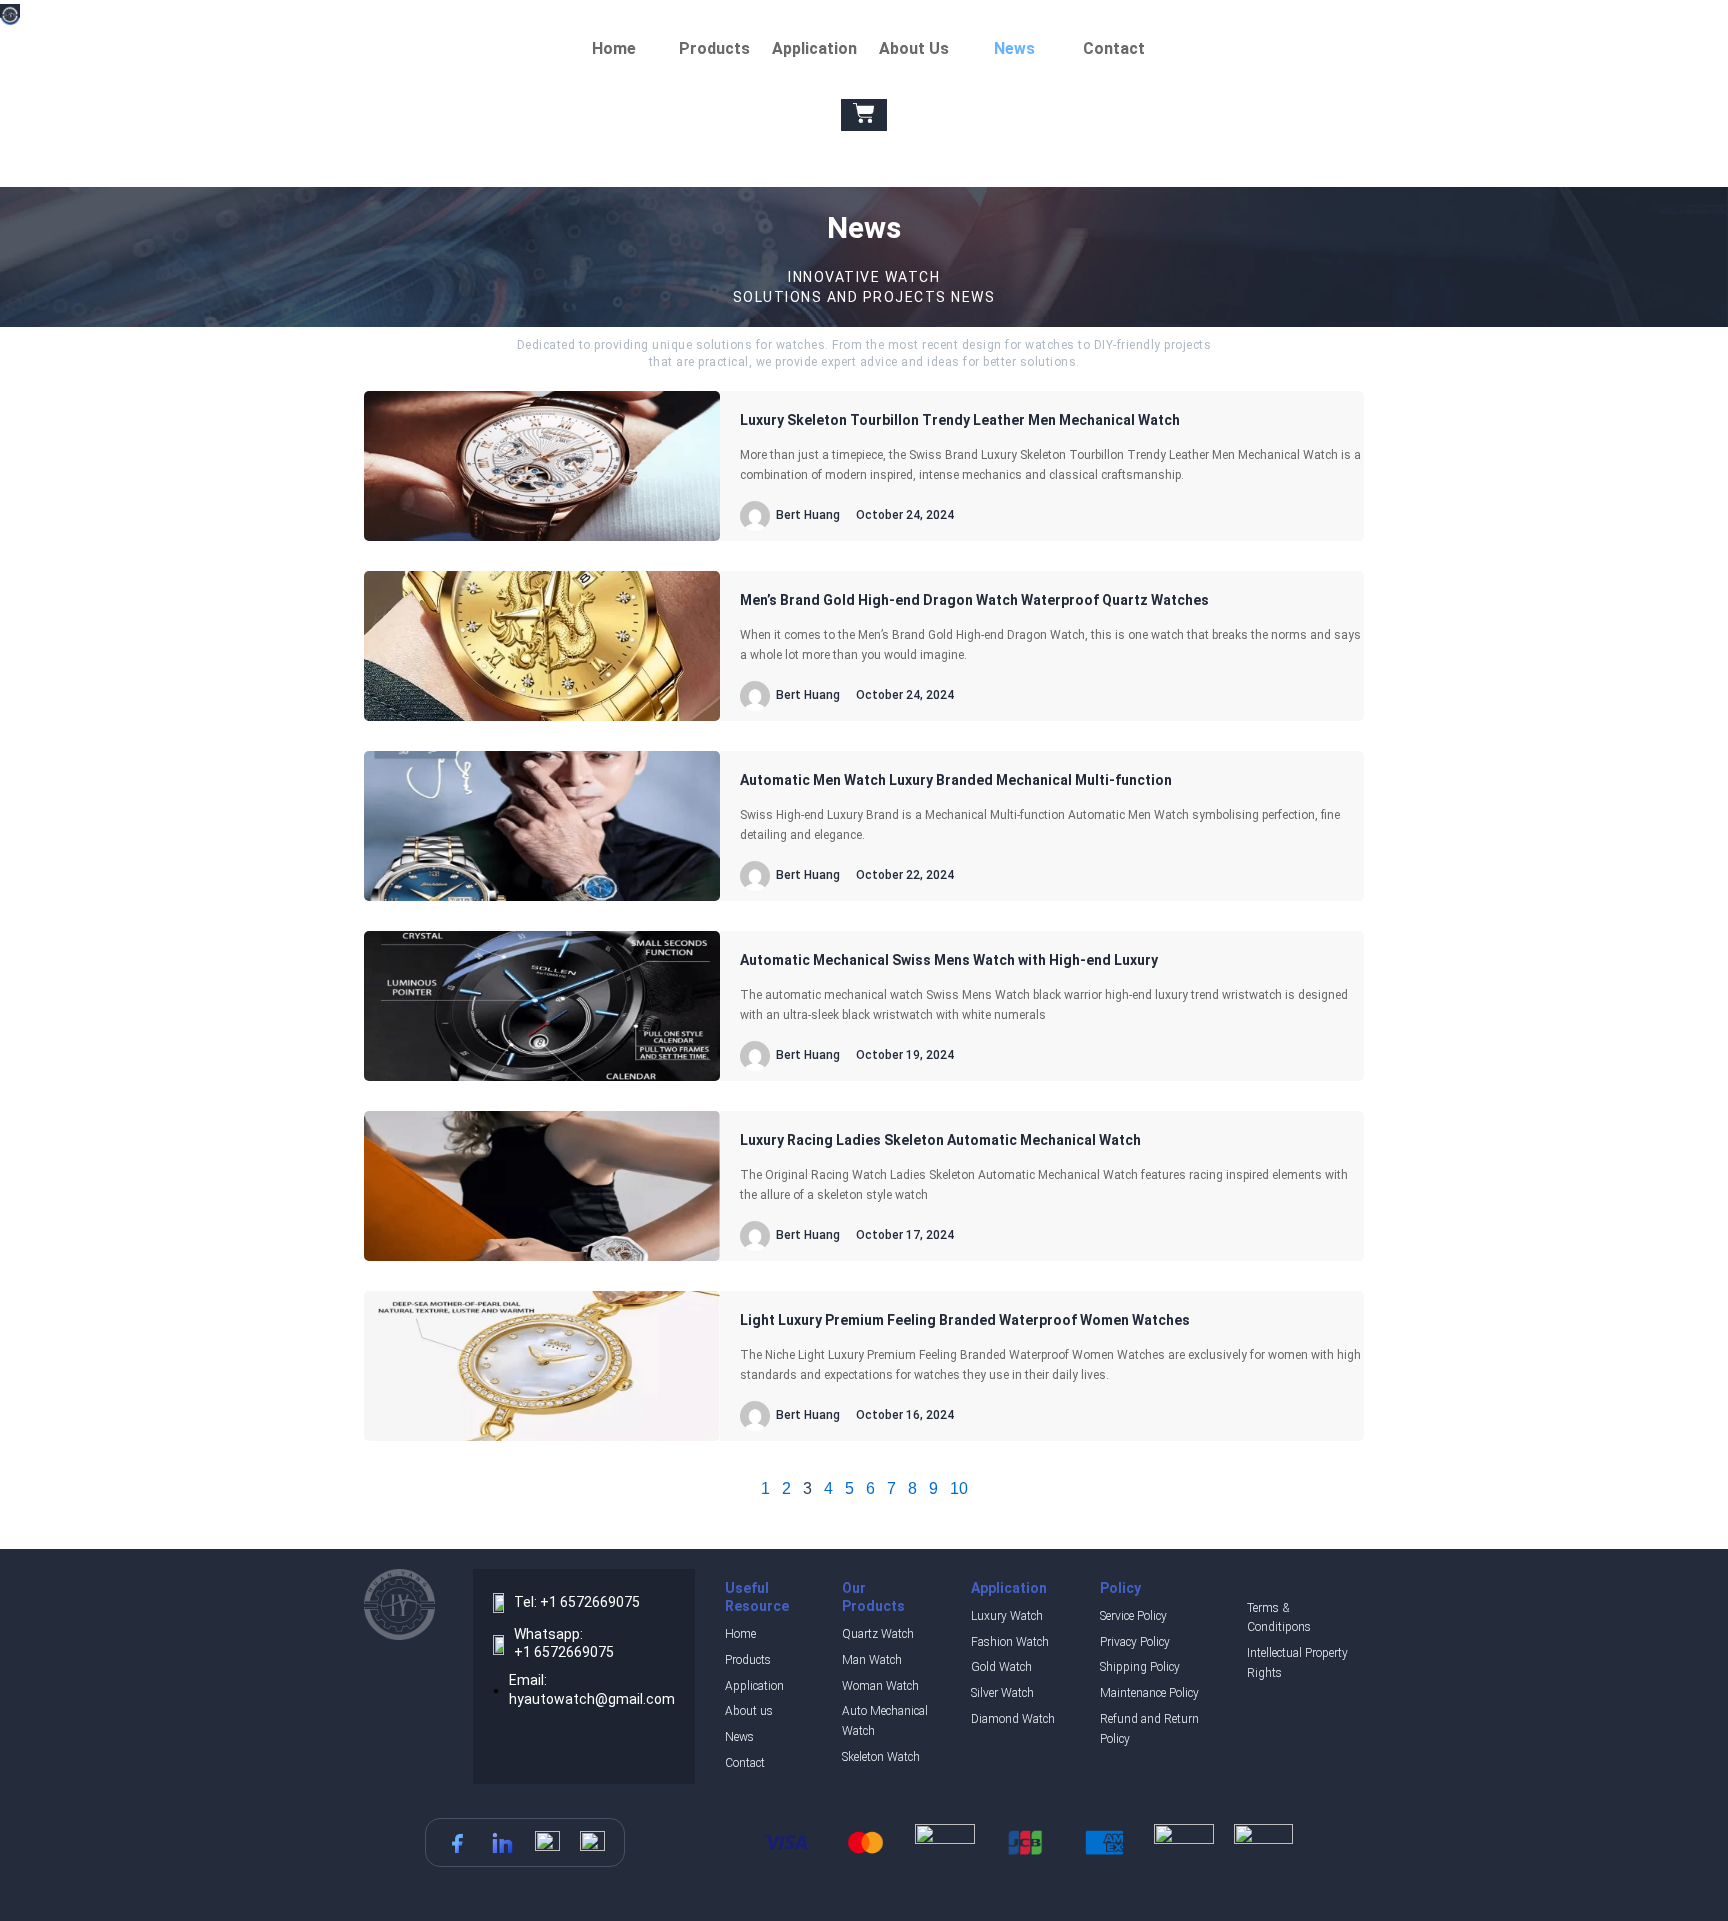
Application (814, 48)
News (1014, 48)
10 (959, 1488)
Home (614, 48)
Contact (1114, 48)
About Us (914, 48)
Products (714, 48)
